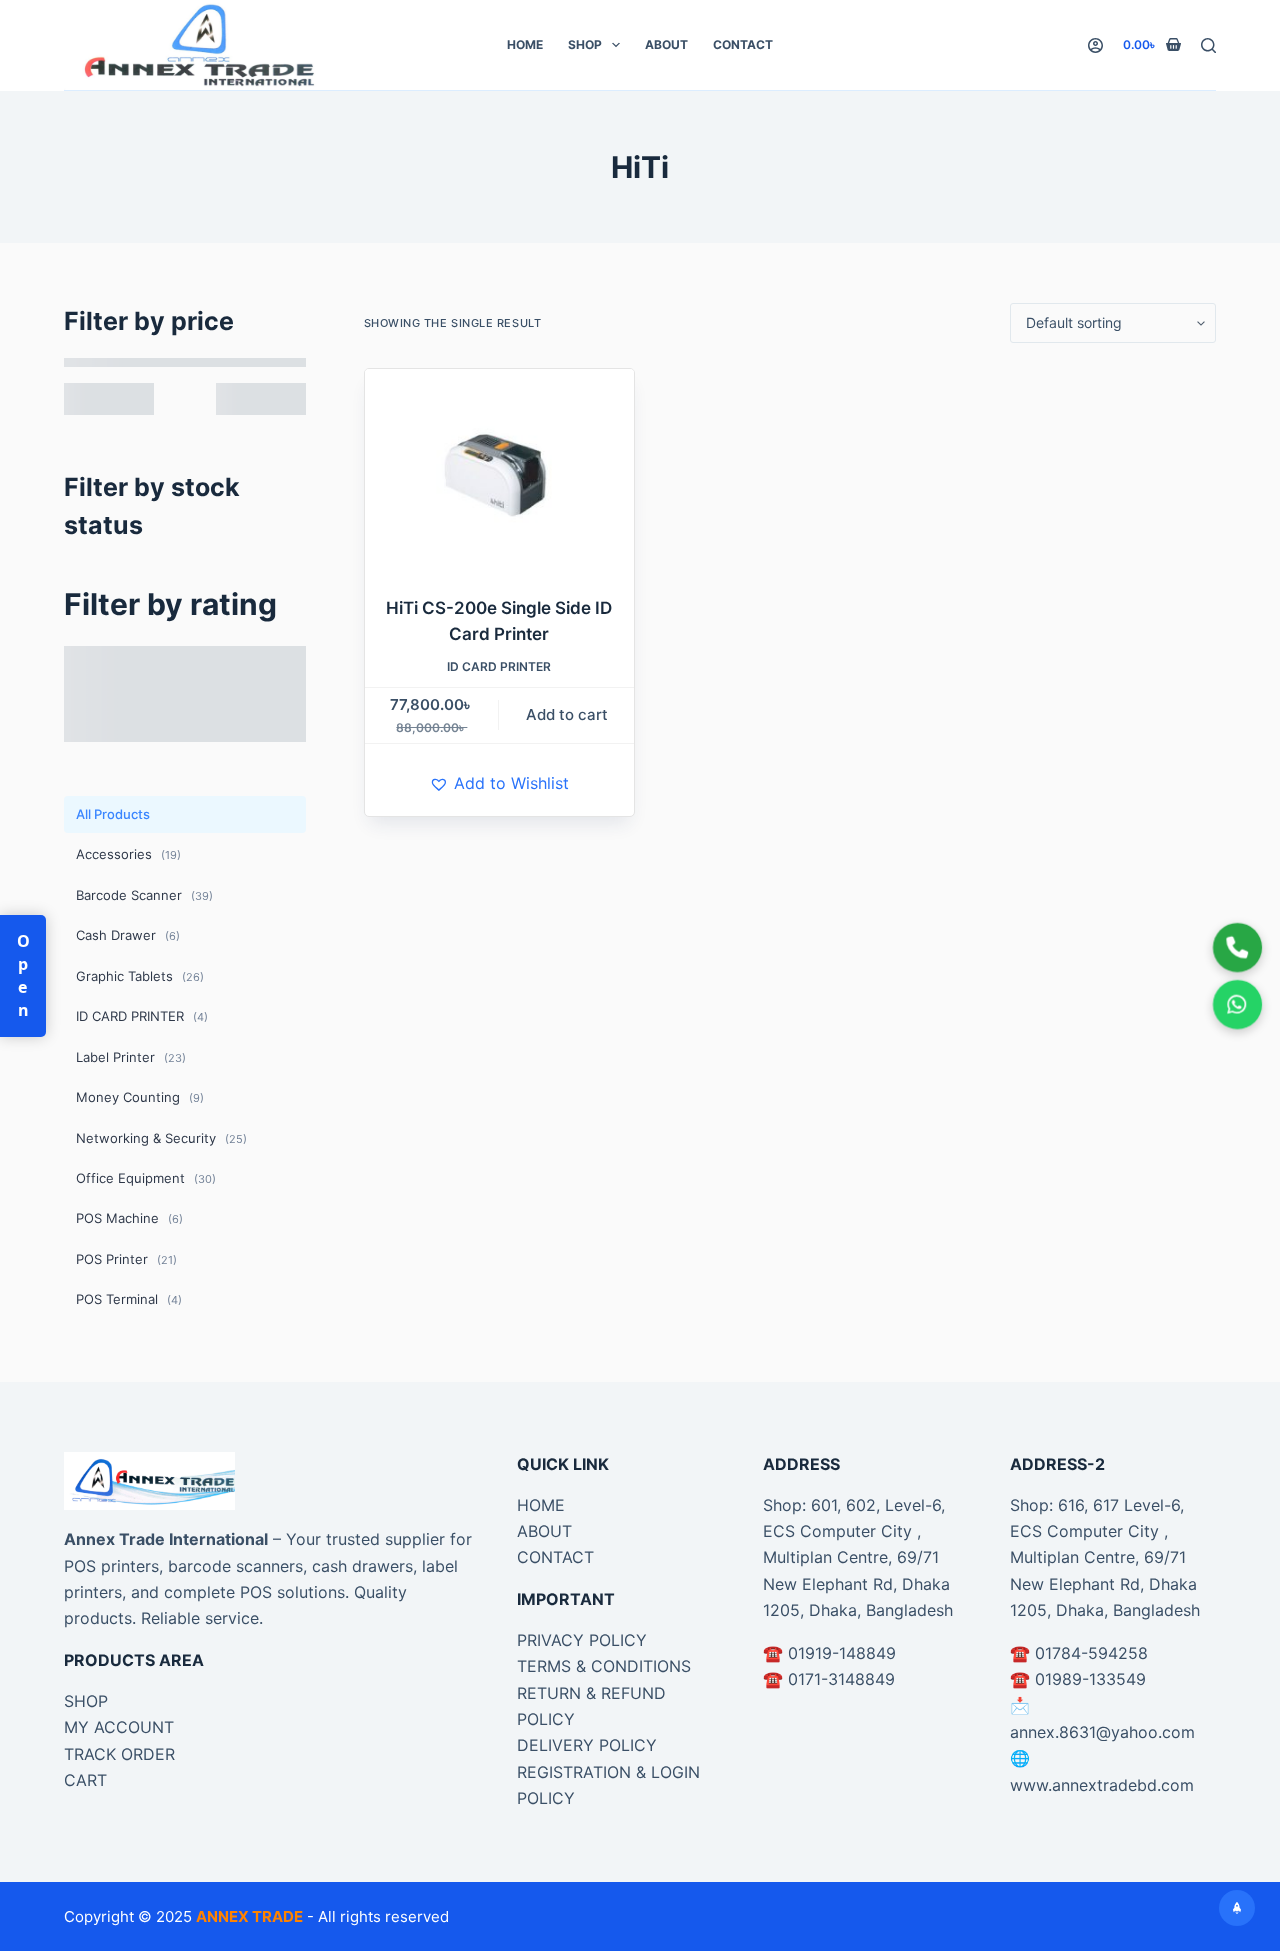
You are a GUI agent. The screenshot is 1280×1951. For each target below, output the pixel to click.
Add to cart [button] (567, 714)
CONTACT (555, 1557)
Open (23, 976)
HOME (541, 1505)
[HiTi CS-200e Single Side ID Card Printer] (500, 470)
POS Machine (129, 1218)
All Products (113, 814)
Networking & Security (161, 1138)
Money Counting (140, 1097)
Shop (585, 44)
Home (525, 44)
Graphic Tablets (140, 976)
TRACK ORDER (119, 1754)
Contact (743, 44)
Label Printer (131, 1057)
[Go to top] (1237, 1908)
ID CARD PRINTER (499, 666)
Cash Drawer (128, 935)
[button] (499, 783)
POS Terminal (129, 1299)
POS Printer (126, 1259)
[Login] (1095, 45)
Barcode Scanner (144, 895)
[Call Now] (1237, 947)
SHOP (86, 1701)
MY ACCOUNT (119, 1727)
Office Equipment (146, 1178)
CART (85, 1780)
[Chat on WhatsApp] (1237, 1004)
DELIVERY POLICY (587, 1745)
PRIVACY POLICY (582, 1640)
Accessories (128, 854)
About (666, 44)
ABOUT (544, 1531)
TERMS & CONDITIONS (604, 1666)
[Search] (1208, 45)
